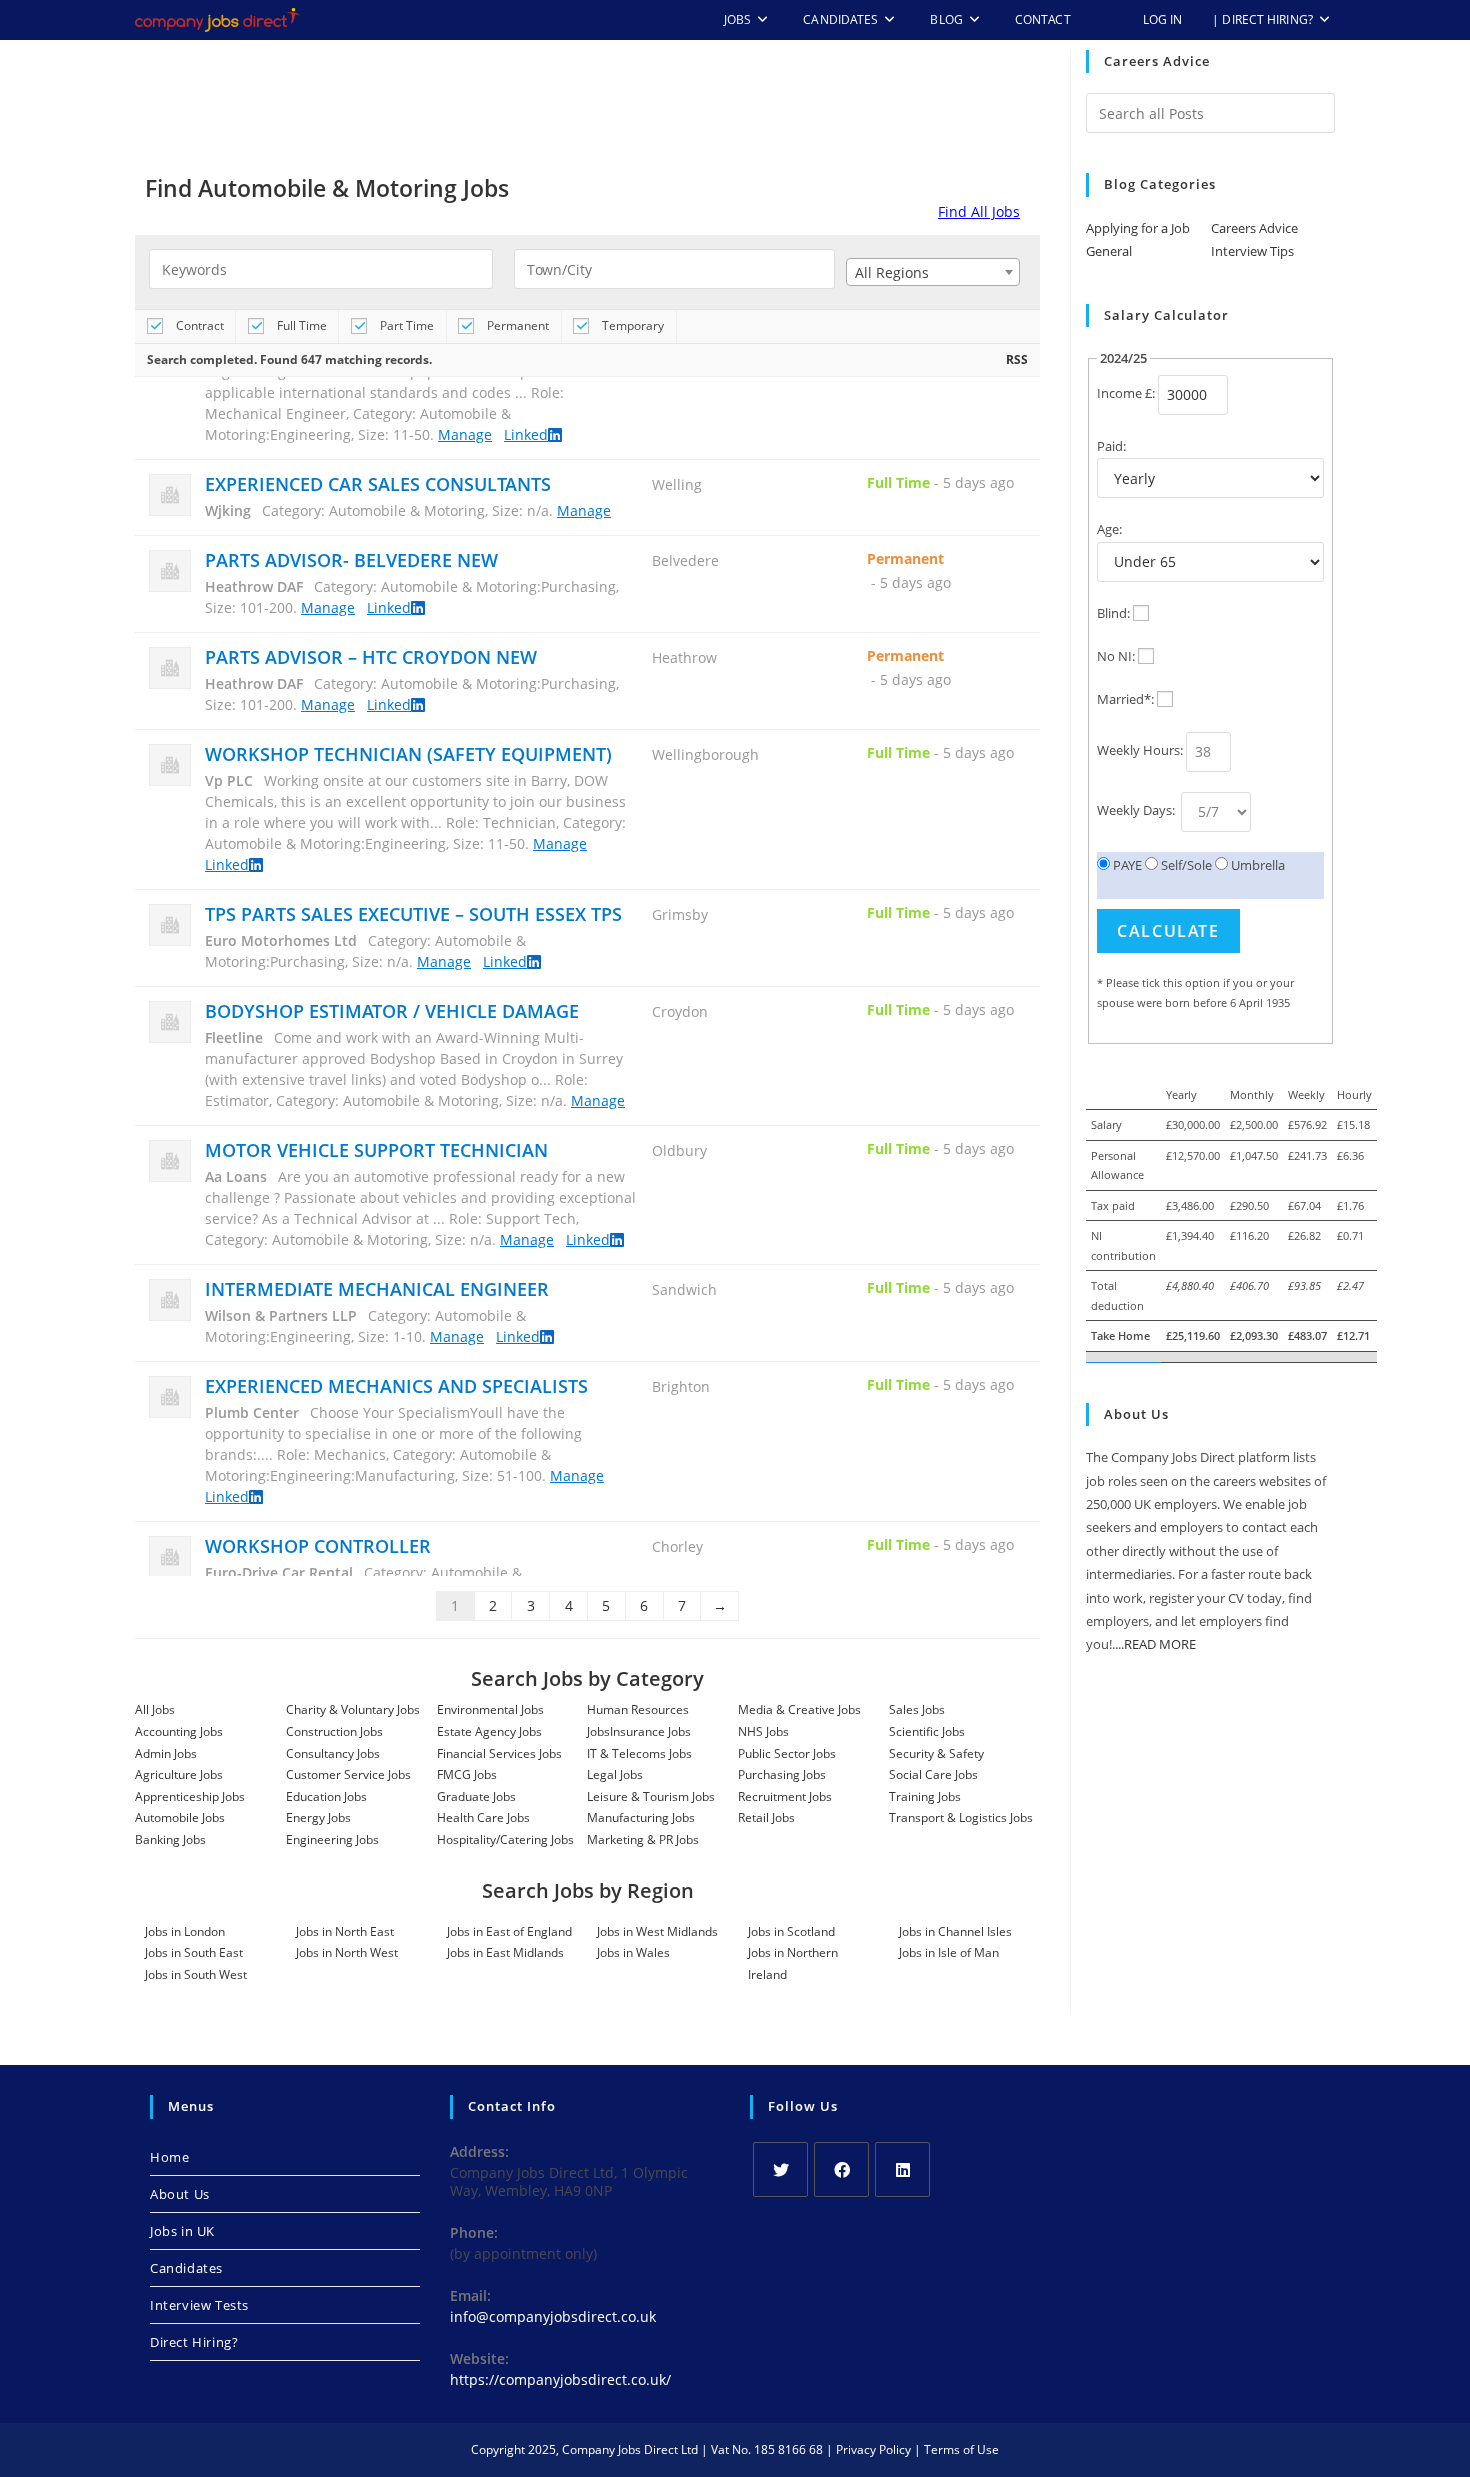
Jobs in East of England (509, 1931)
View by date (751, 325)
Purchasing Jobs (782, 1774)
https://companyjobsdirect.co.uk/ (560, 2379)
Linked (526, 415)
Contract (198, 325)
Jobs (598, 1731)
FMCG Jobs (467, 1774)
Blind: (1113, 613)
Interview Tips (1252, 251)
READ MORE (1160, 1644)
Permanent (516, 325)
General (1109, 251)
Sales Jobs (917, 1709)
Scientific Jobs (927, 1731)
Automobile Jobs (180, 1817)
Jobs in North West (347, 1952)
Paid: (1111, 446)
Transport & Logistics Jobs (961, 1817)
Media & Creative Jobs (799, 1709)
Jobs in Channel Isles (955, 1931)
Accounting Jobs (179, 1731)
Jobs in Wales (633, 1952)
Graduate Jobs (476, 1796)
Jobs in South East (194, 1952)
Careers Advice (1254, 228)
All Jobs (155, 1709)
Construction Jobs (334, 1731)
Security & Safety (936, 1753)
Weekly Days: (1137, 810)
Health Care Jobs (483, 1817)
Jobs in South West (196, 1974)
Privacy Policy (873, 2449)
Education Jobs (326, 1796)
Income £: (1126, 393)
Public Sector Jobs (787, 1753)
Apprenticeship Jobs (190, 1796)
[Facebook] (841, 2169)
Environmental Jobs (490, 1709)
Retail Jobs (766, 1817)
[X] (780, 2169)
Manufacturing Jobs (641, 1817)
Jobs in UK (182, 2231)
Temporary (631, 325)
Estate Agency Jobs (489, 1731)
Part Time (405, 325)
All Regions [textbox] (892, 272)
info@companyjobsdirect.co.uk (553, 2316)
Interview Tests (199, 2305)
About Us (180, 2194)
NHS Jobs (763, 1731)
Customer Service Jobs (348, 1774)
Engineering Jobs (332, 1839)
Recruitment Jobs (785, 1796)
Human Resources (638, 1709)
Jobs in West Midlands (657, 1931)
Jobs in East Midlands (505, 1952)
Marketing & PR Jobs (643, 1839)
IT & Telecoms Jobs (639, 1753)
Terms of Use (961, 2449)
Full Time (300, 325)
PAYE (1126, 865)
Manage (465, 415)
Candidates (186, 2268)
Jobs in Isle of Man (949, 1952)
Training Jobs (925, 1796)
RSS (1017, 359)
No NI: (1116, 656)
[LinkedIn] (902, 2169)
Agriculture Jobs (179, 1774)
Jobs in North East (345, 1931)
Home (169, 2157)
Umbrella (1256, 865)
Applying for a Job (1138, 228)
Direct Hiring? (194, 2342)
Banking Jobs (170, 1839)
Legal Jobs (615, 1774)
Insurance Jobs (650, 1731)
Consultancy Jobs (333, 1753)
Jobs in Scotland (791, 1931)
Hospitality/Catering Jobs (505, 1839)
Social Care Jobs (933, 1774)
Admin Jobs (166, 1753)
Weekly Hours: (1140, 750)
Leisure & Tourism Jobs (651, 1796)
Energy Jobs (318, 1817)
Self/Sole (1185, 865)
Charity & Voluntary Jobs (353, 1709)
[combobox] (933, 272)
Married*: (1125, 699)
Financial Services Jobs (499, 1753)
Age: (1109, 529)
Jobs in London (185, 1931)
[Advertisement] (588, 105)
